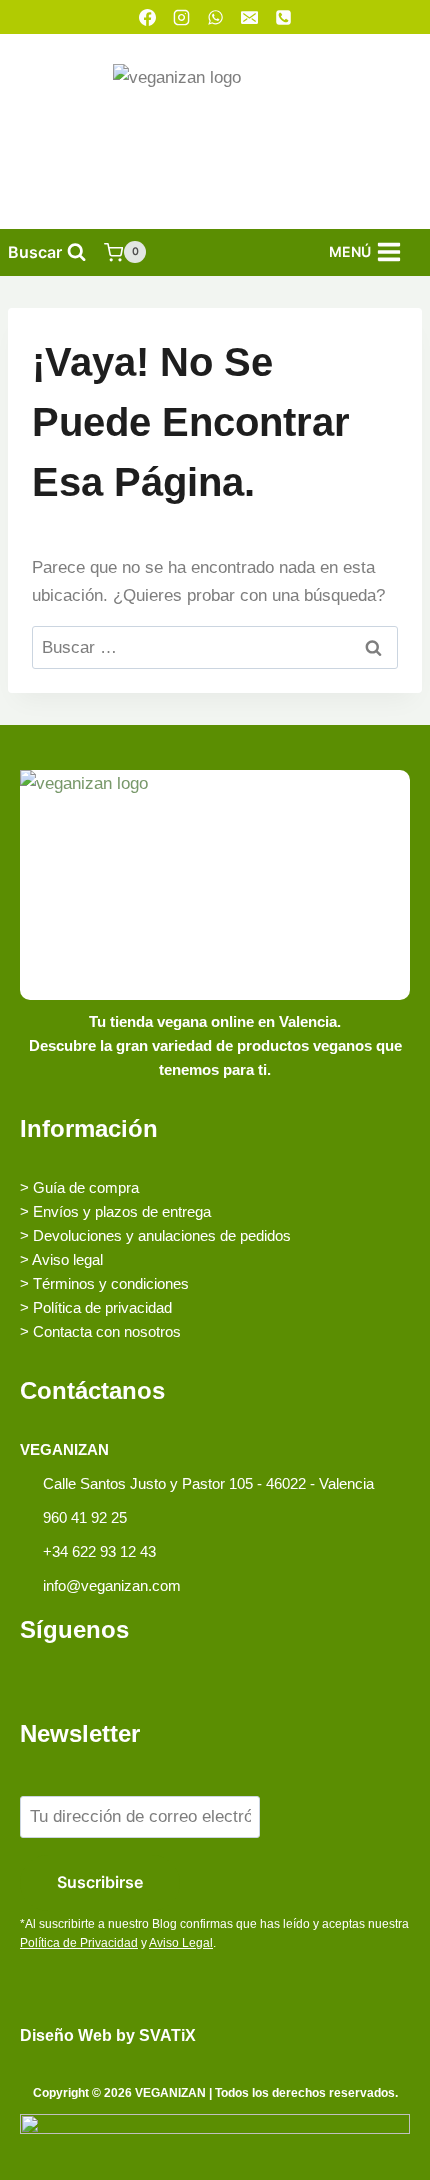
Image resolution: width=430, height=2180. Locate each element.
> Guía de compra (79, 1187)
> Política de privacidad (96, 1307)
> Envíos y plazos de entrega (115, 1211)
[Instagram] (181, 17)
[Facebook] (147, 17)
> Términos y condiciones (104, 1283)
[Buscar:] (215, 647)
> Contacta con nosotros (100, 1331)
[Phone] (283, 17)
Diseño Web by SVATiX (108, 2035)
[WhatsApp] (215, 17)
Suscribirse (100, 1882)
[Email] (249, 17)
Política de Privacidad (79, 1943)
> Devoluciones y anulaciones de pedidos (155, 1235)
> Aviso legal (61, 1259)
